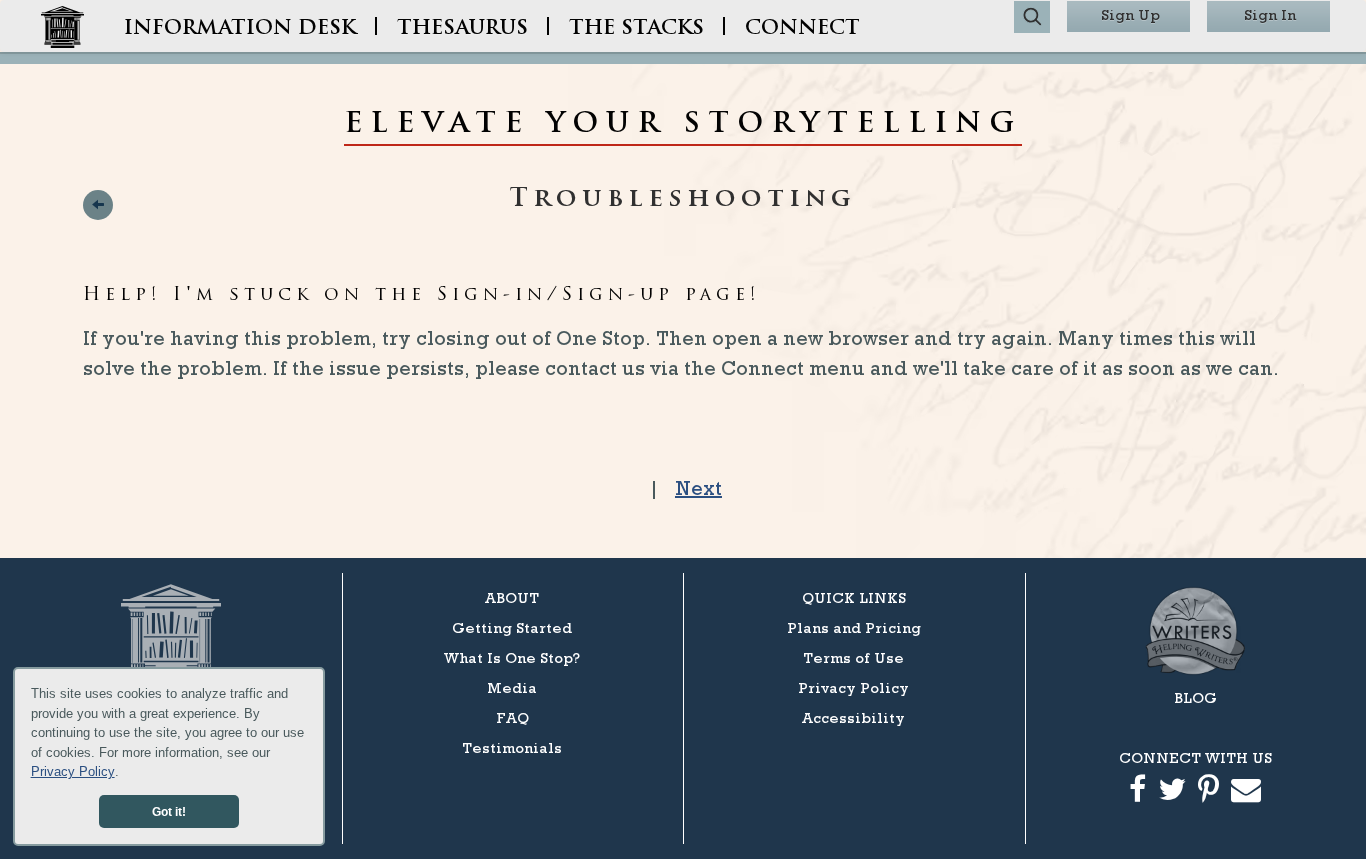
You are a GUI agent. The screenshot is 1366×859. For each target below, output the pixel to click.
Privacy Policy (73, 771)
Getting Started (512, 627)
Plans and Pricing (854, 627)
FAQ (512, 717)
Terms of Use (853, 657)
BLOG (1195, 697)
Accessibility (853, 717)
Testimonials (512, 747)
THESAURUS (462, 29)
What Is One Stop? (512, 657)
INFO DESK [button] (240, 29)
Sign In (1270, 14)
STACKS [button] (636, 29)
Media (512, 687)
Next (698, 488)
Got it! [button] (169, 811)
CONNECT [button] (802, 29)
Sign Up (1130, 14)
